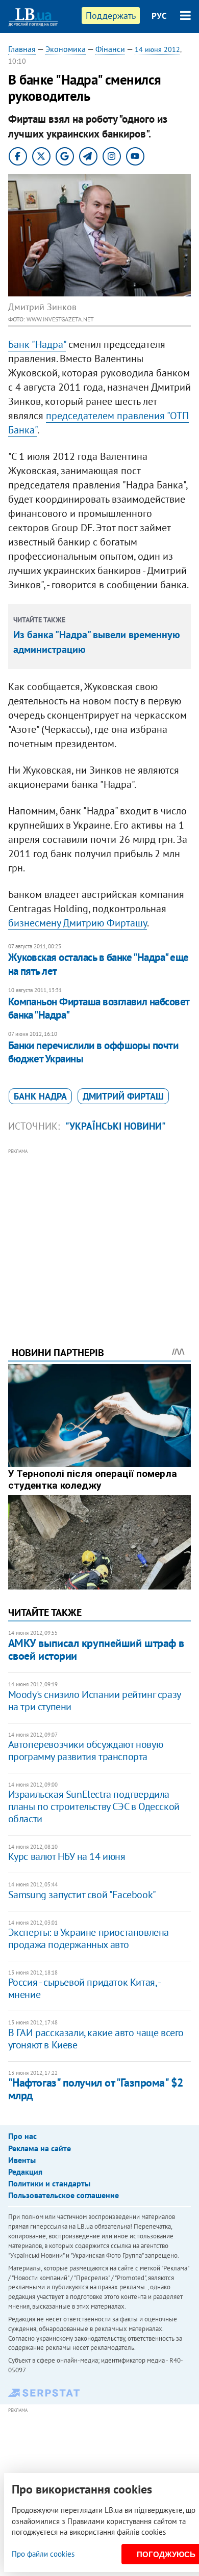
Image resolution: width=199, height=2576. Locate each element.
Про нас (22, 2136)
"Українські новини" (116, 1126)
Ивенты (22, 2160)
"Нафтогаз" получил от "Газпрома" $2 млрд (96, 2089)
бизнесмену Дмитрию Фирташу (78, 923)
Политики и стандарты (49, 2183)
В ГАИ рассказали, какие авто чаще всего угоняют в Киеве (96, 2039)
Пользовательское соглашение (64, 2195)
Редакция (25, 2172)
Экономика (66, 49)
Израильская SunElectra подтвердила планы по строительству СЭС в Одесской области (94, 1806)
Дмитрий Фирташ (123, 1096)
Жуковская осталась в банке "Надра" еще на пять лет (98, 964)
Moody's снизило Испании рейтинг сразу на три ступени (94, 1701)
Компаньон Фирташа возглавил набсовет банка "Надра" (99, 1008)
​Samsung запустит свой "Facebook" (82, 1895)
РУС (159, 16)
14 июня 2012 (157, 49)
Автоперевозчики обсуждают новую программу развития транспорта (86, 1750)
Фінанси (110, 49)
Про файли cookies (43, 2554)
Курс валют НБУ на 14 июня (67, 1856)
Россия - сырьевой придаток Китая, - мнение (84, 1988)
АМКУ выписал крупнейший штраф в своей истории (96, 1649)
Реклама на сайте (40, 2148)
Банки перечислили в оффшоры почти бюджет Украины (93, 1052)
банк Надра (40, 1096)
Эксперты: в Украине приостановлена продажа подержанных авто (89, 1938)
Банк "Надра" (37, 344)
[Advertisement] (100, 1234)
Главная (22, 49)
